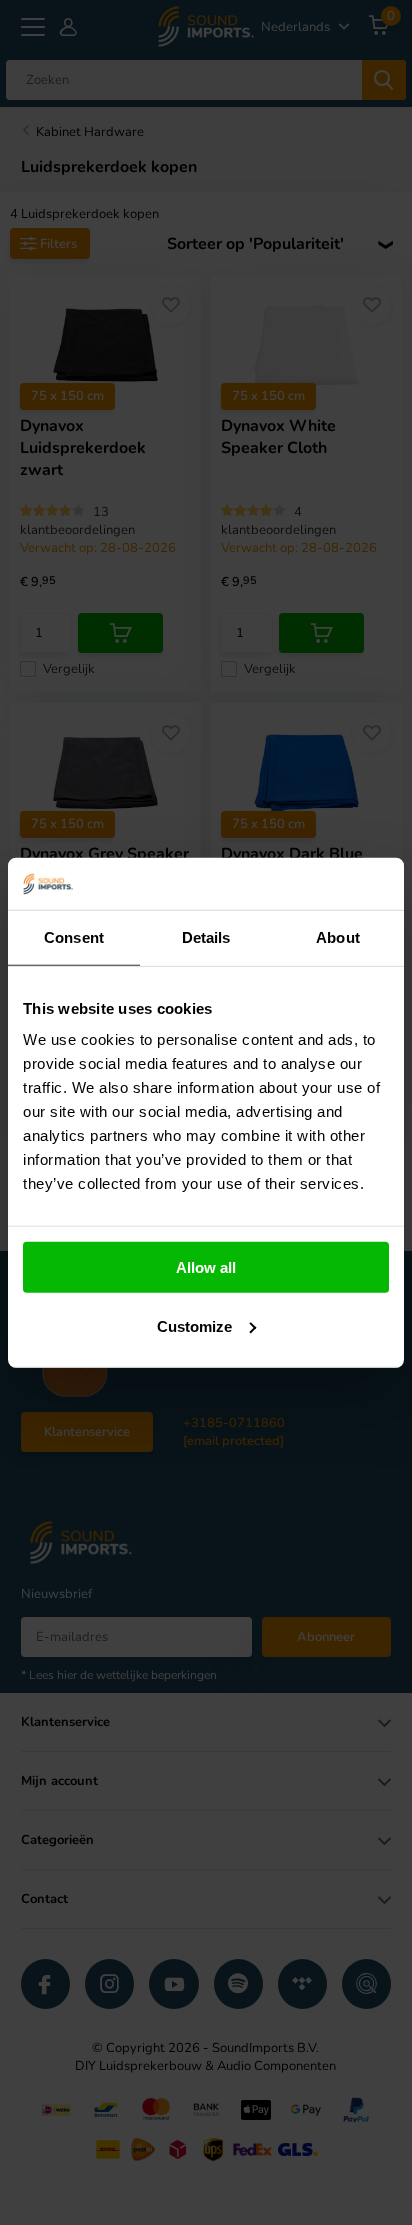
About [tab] (338, 937)
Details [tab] (206, 937)
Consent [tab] (74, 937)
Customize (194, 1326)
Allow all (206, 1267)
